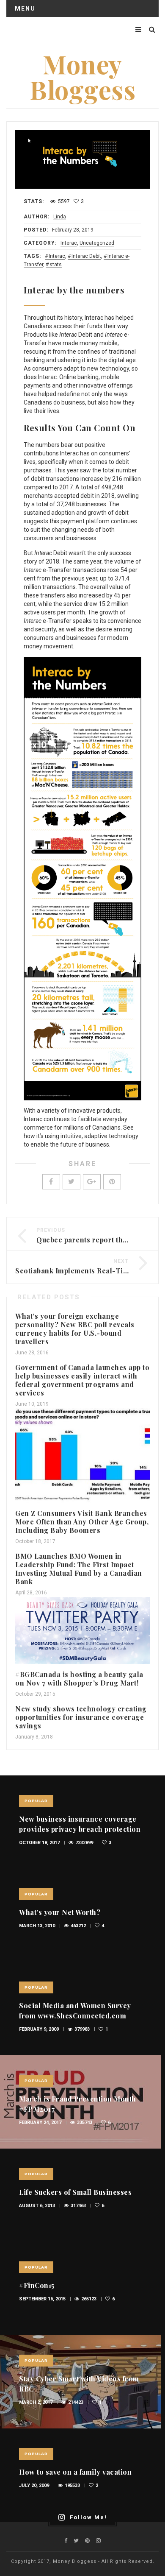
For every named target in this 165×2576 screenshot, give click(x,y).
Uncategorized (97, 243)
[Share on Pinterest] (112, 1182)
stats (56, 265)
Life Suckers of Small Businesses (75, 2192)
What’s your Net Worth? (60, 1912)
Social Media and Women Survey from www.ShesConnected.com (75, 2011)
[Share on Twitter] (71, 1182)
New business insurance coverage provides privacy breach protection (80, 1824)
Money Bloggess (82, 76)
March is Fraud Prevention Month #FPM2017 (78, 2104)
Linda (60, 217)
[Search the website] (152, 29)
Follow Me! (88, 2517)
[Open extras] (138, 29)
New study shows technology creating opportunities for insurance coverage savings (81, 1717)
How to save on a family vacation (75, 2472)
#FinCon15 (37, 2285)
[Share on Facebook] (51, 1182)
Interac (69, 243)
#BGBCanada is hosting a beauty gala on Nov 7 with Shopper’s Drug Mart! (79, 1679)
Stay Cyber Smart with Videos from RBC (79, 2384)
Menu (25, 8)
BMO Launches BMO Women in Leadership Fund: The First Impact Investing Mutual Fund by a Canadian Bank (79, 1569)
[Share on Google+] (92, 1182)
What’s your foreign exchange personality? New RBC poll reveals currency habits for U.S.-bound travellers (75, 1329)
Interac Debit (86, 256)
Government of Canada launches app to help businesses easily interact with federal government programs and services (82, 1380)
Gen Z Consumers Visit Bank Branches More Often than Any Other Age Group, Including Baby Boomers (82, 1522)
